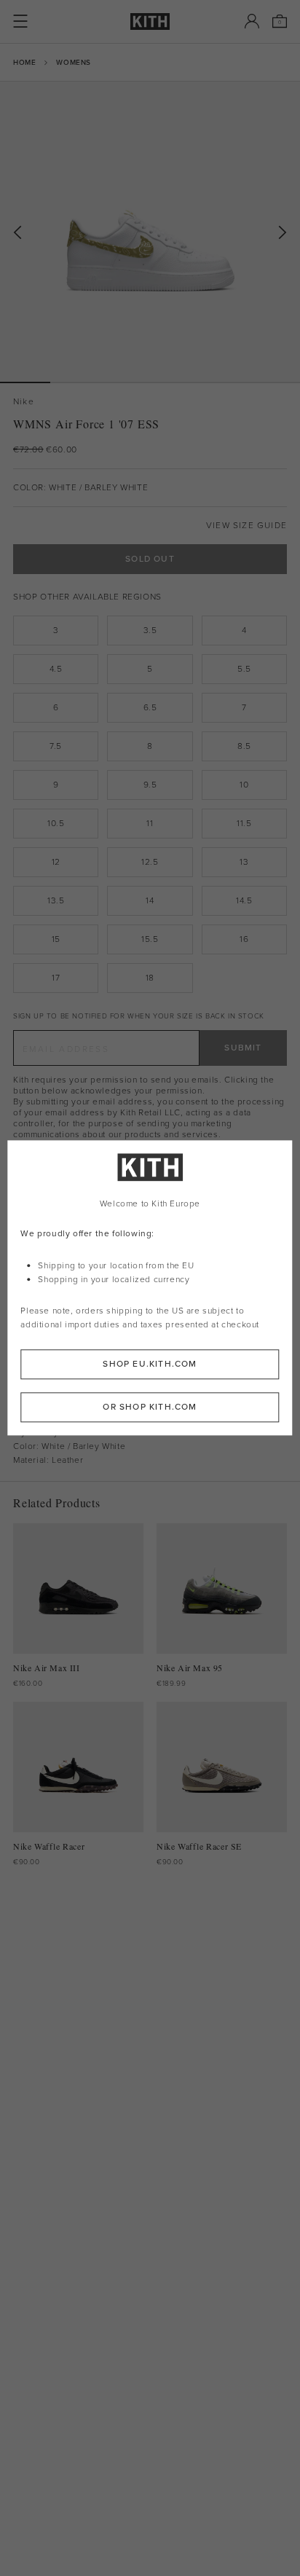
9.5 (150, 785)
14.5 (244, 900)
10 (244, 785)
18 (150, 978)
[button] (75, 382)
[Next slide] (283, 233)
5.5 (244, 669)
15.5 (150, 939)
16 (244, 939)
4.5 (56, 669)
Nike (24, 402)
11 (150, 823)
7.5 (56, 746)
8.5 (244, 746)
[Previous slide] (17, 233)
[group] (150, 232)
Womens (74, 62)
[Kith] (150, 21)
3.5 (150, 630)
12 (56, 862)
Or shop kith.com (150, 1407)
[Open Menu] (20, 21)
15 (56, 939)
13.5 (56, 900)
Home (24, 62)
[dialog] (150, 1288)
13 (244, 862)
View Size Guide (246, 526)
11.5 (244, 823)
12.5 (150, 862)
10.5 (56, 823)
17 (56, 978)
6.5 (150, 707)
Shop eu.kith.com (150, 1364)
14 (150, 900)
